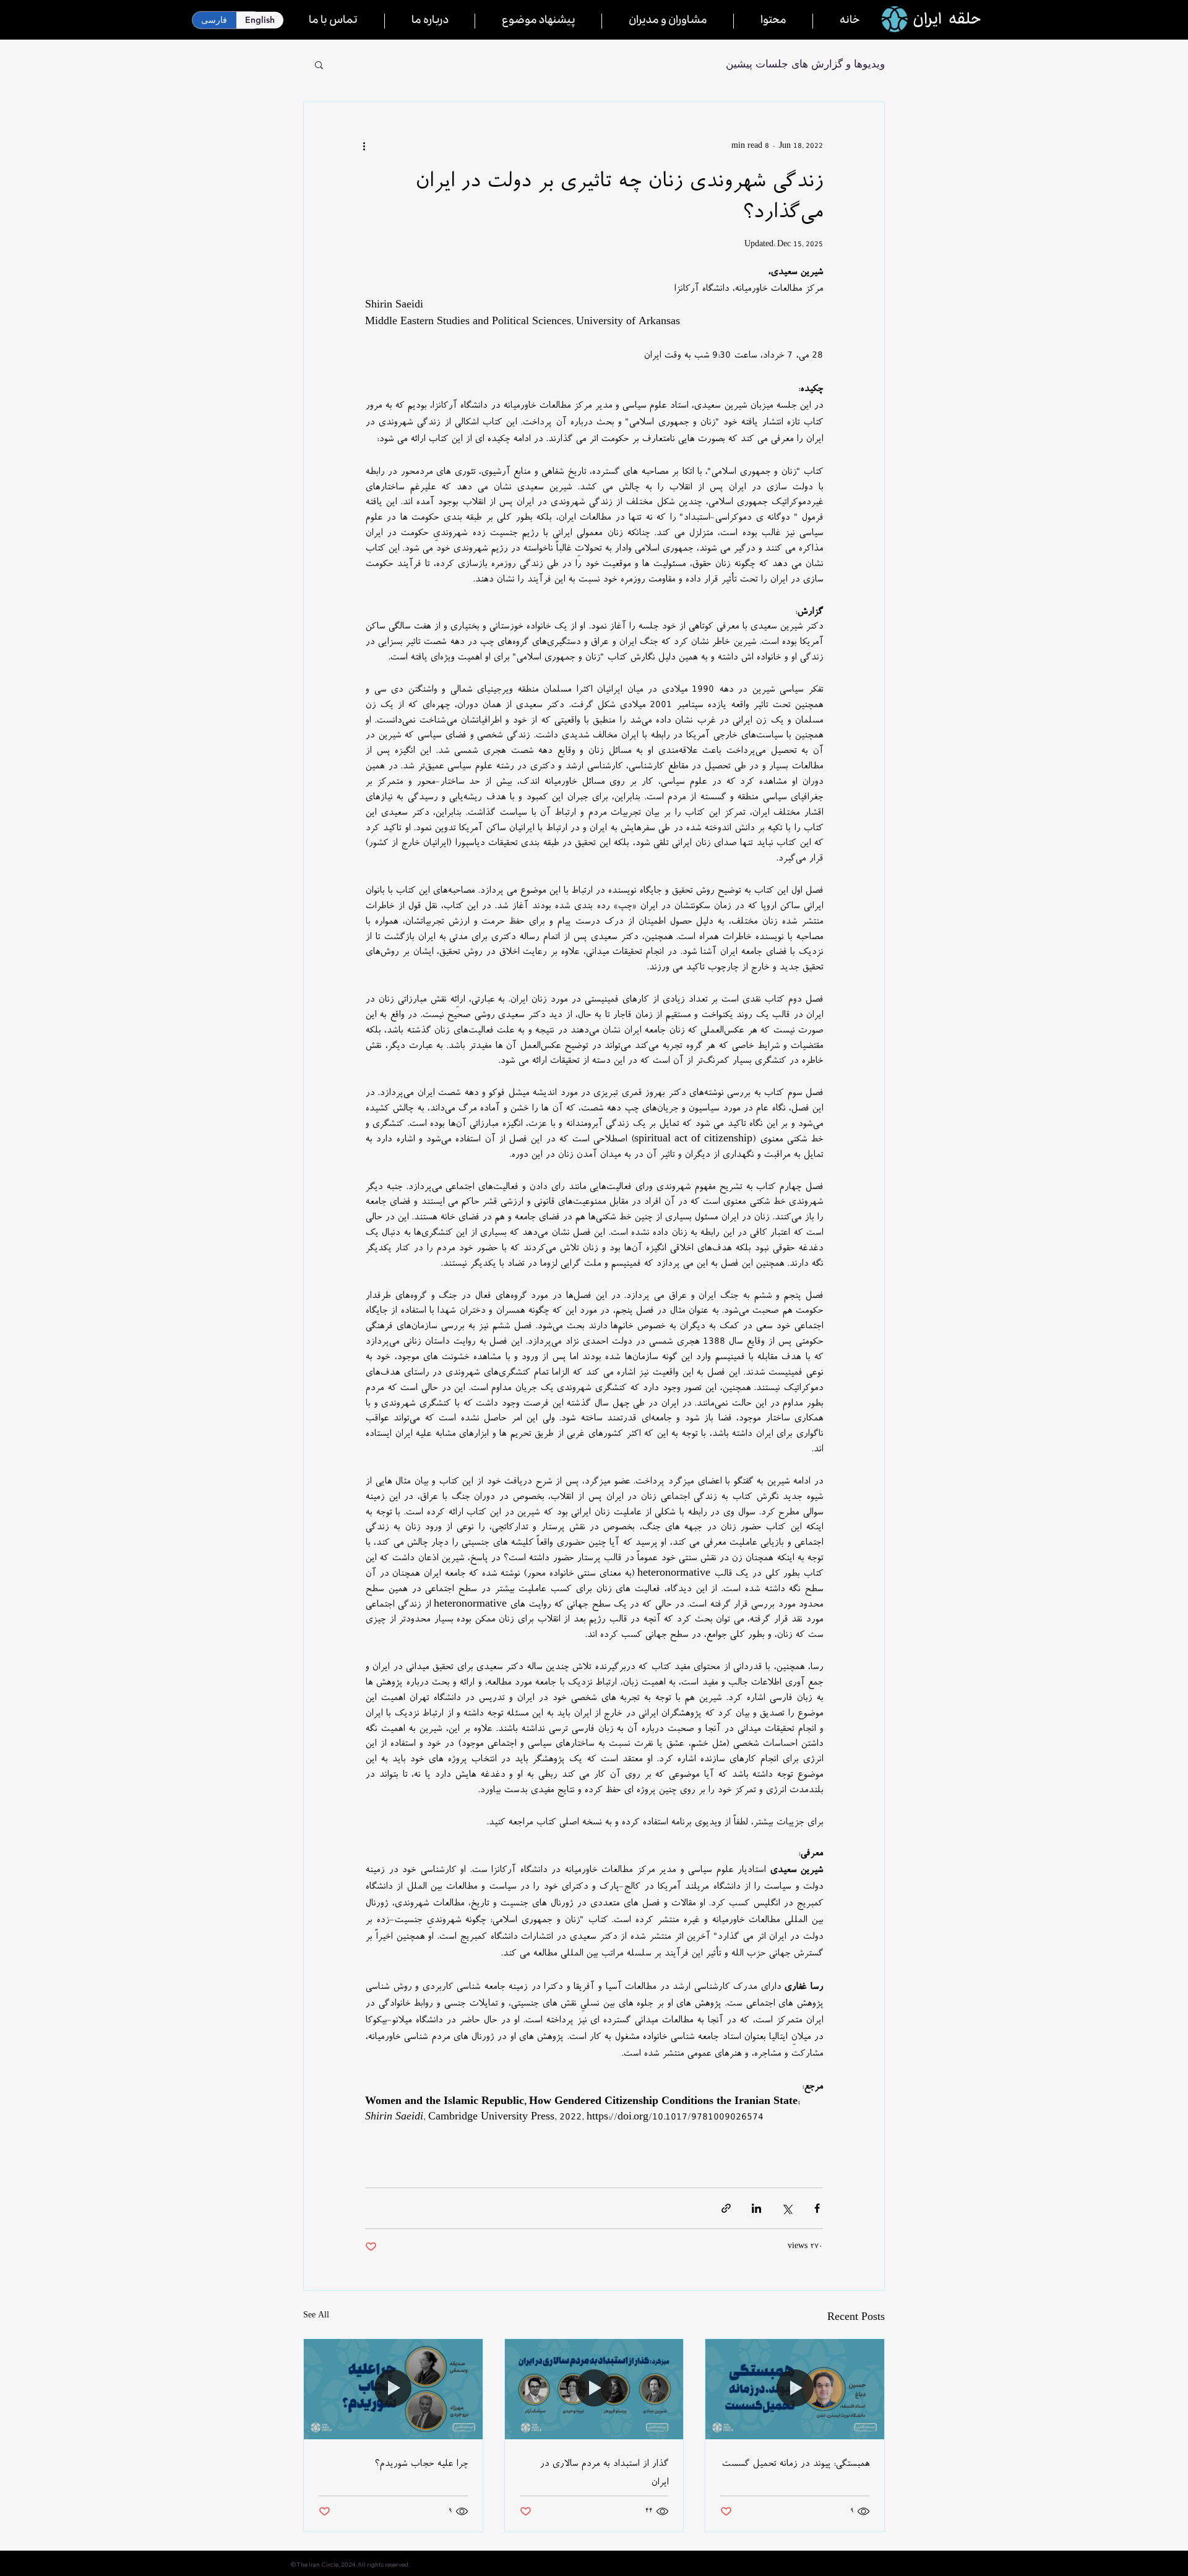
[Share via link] (726, 2208)
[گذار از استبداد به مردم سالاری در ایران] (594, 2389)
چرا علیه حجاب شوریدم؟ (421, 2463)
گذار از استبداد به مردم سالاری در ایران (604, 2473)
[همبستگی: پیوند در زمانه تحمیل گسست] (795, 2389)
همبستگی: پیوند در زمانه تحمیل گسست (795, 2463)
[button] (319, 64)
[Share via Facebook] (817, 2208)
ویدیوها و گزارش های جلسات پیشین (805, 64)
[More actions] (372, 147)
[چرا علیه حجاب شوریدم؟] (393, 2389)
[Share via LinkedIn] (756, 2208)
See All (316, 2316)
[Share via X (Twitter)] (787, 2208)
